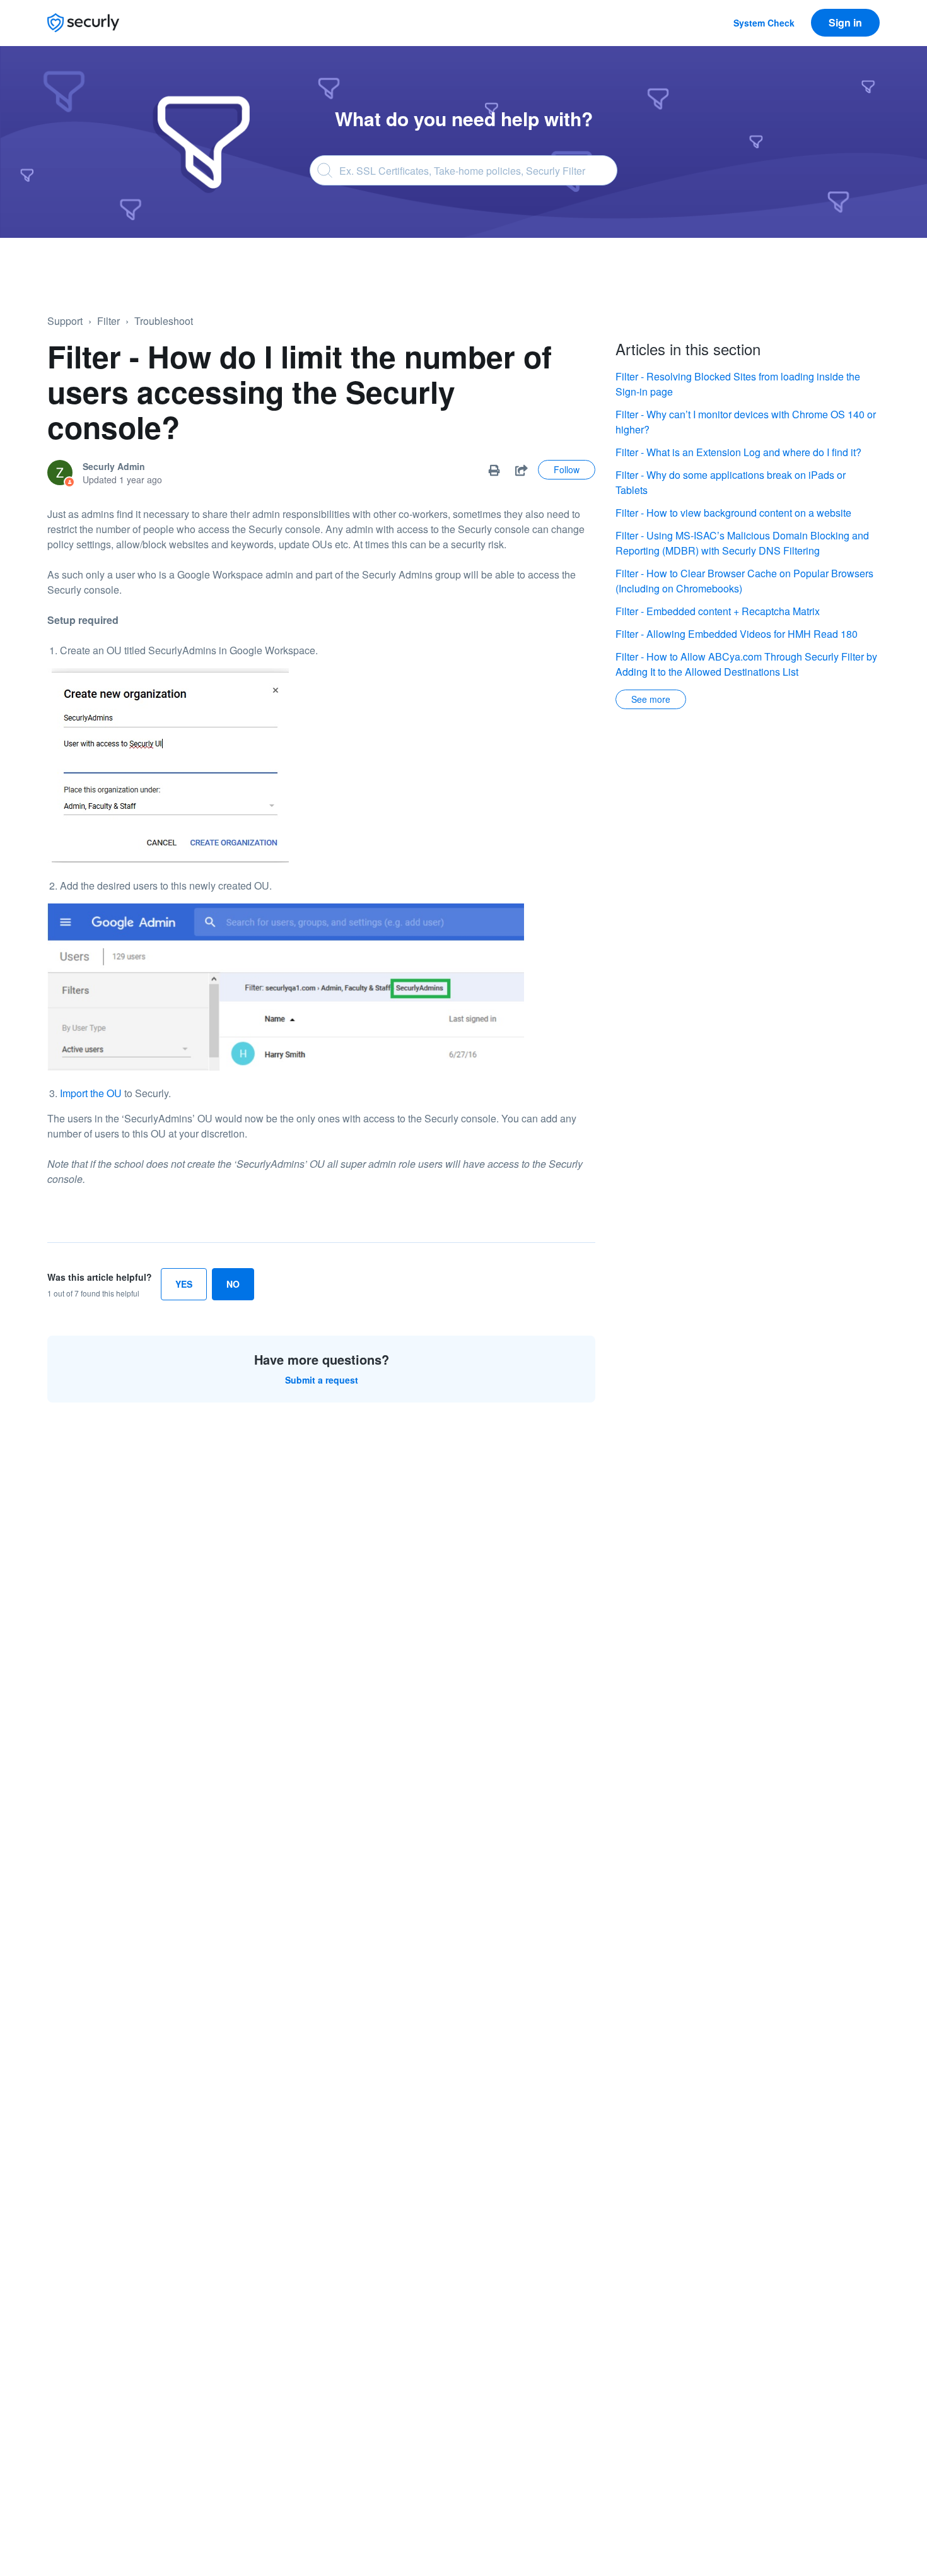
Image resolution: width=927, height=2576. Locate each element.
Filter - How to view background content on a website (733, 513)
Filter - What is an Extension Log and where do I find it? (738, 452)
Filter (108, 321)
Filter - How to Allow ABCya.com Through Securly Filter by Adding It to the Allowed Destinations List (746, 664)
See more (651, 699)
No (233, 1284)
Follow (567, 469)
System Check (764, 23)
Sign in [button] (845, 22)
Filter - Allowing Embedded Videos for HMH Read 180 (737, 634)
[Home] (83, 23)
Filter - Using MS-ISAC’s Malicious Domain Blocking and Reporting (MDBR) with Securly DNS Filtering (742, 543)
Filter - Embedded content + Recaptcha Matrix (718, 611)
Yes (184, 1284)
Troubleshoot (164, 321)
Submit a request (322, 1380)
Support (65, 321)
